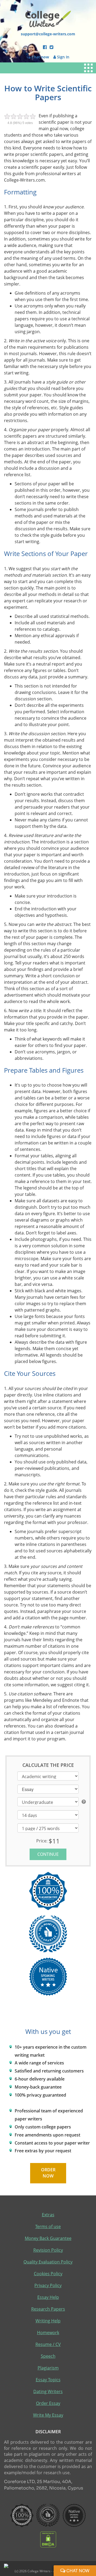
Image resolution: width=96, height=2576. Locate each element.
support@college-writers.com (48, 34)
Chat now (77, 2571)
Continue (48, 1854)
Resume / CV (48, 2344)
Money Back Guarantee (48, 2238)
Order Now (48, 2173)
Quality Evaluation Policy (48, 2262)
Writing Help (48, 2321)
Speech (48, 2356)
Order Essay (48, 2403)
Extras (48, 2215)
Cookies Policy (48, 2274)
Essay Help (48, 2297)
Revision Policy (48, 2250)
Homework (48, 2333)
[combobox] (48, 1789)
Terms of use (48, 2226)
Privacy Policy (48, 2285)
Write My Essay (48, 2415)
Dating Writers (48, 2391)
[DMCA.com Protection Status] (48, 2539)
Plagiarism (48, 2368)
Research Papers (48, 2309)
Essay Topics (48, 2380)
